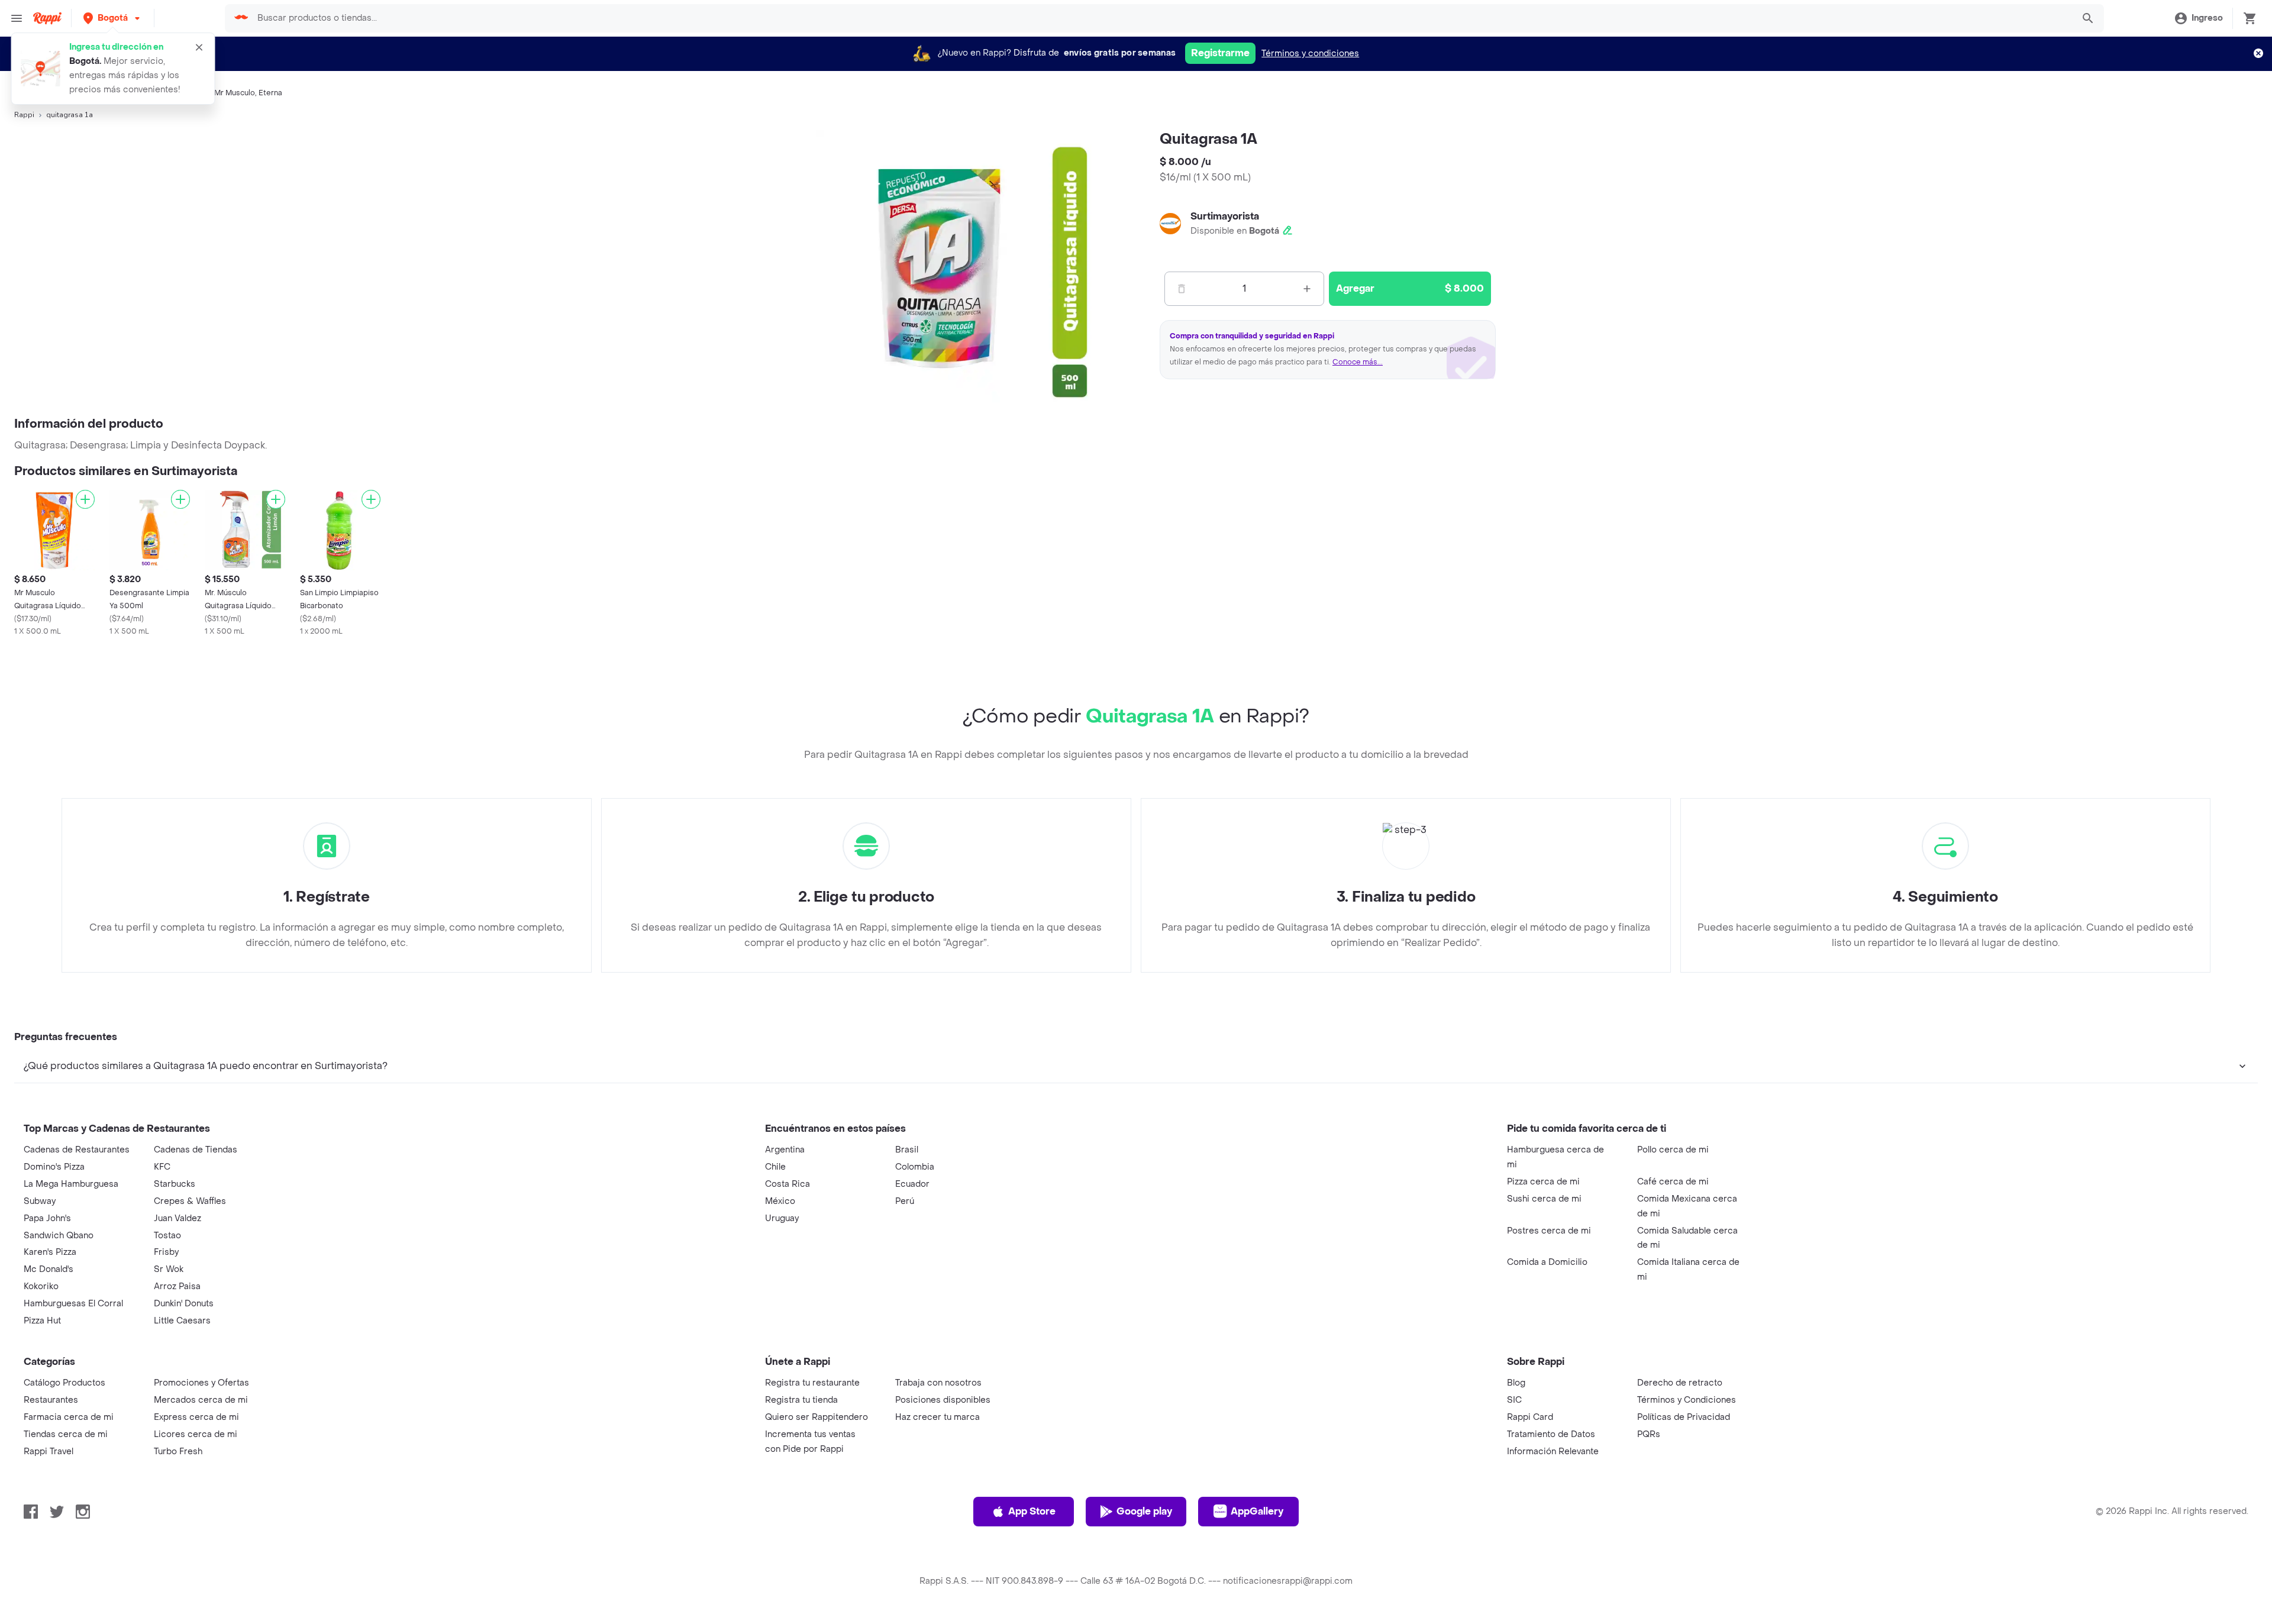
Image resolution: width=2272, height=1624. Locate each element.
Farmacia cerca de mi (69, 1417)
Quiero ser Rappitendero (816, 1417)
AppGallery (1257, 1511)
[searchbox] (1161, 18)
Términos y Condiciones (1687, 1400)
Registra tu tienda (801, 1400)
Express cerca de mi (196, 1417)
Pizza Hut (42, 1321)
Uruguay (782, 1218)
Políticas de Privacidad (1684, 1417)
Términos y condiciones (1310, 54)
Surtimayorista (1225, 216)
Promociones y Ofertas (201, 1383)
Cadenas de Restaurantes (77, 1150)
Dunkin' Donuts (184, 1304)
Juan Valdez (177, 1218)
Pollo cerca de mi (1673, 1150)
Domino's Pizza (54, 1167)
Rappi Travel (49, 1452)
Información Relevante (1553, 1452)
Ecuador (912, 1184)
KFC (162, 1167)
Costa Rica (788, 1184)
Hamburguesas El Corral (73, 1304)
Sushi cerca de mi (1544, 1199)
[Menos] (1182, 289)
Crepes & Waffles (190, 1201)
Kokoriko (41, 1286)
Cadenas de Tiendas (196, 1150)
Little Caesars (182, 1321)
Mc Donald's (49, 1269)
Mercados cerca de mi (201, 1400)
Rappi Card (1530, 1417)
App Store (1032, 1511)
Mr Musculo (235, 93)
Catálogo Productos (64, 1383)
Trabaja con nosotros (938, 1383)
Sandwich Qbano (59, 1236)
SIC (1514, 1400)
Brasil (907, 1150)
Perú (905, 1201)
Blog (1516, 1383)
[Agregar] (85, 499)
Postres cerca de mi (1549, 1231)
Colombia (915, 1167)
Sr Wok (169, 1269)
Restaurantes (51, 1400)
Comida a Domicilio (1547, 1262)
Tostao (167, 1236)
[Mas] (1307, 289)
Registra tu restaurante (812, 1383)
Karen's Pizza (50, 1252)
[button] (113, 18)
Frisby (166, 1252)
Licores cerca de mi (196, 1434)
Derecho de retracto (1680, 1383)
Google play (1144, 1511)
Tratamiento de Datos (1551, 1434)
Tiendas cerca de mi (66, 1434)
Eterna (270, 93)
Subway (40, 1201)
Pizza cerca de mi (1543, 1182)
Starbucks (175, 1184)
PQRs (1649, 1434)
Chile (775, 1167)
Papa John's (47, 1218)
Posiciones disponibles (943, 1400)
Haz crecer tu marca (937, 1417)
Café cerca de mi (1673, 1182)
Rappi (24, 115)
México (780, 1201)
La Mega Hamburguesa (71, 1184)
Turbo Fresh (178, 1452)
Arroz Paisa (177, 1286)
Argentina (785, 1150)
